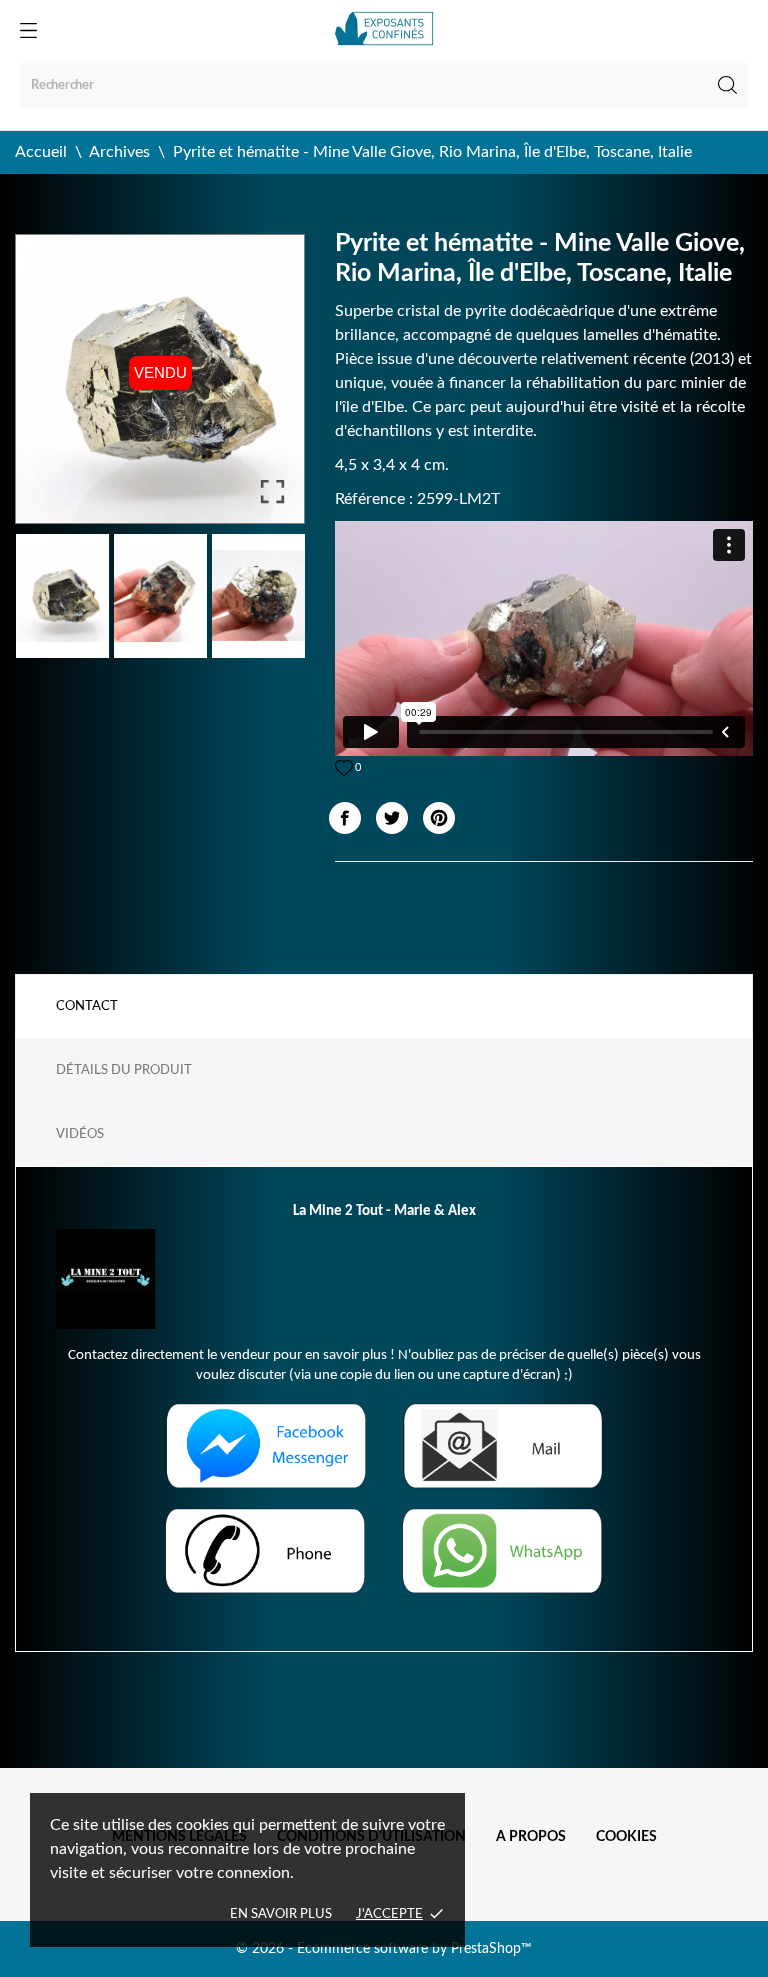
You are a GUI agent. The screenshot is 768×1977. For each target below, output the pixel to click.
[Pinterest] (439, 818)
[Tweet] (392, 818)
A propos (531, 1837)
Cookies (626, 1837)
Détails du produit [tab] (124, 1070)
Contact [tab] (87, 1006)
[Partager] (345, 818)
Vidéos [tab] (80, 1134)
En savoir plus (281, 1914)
